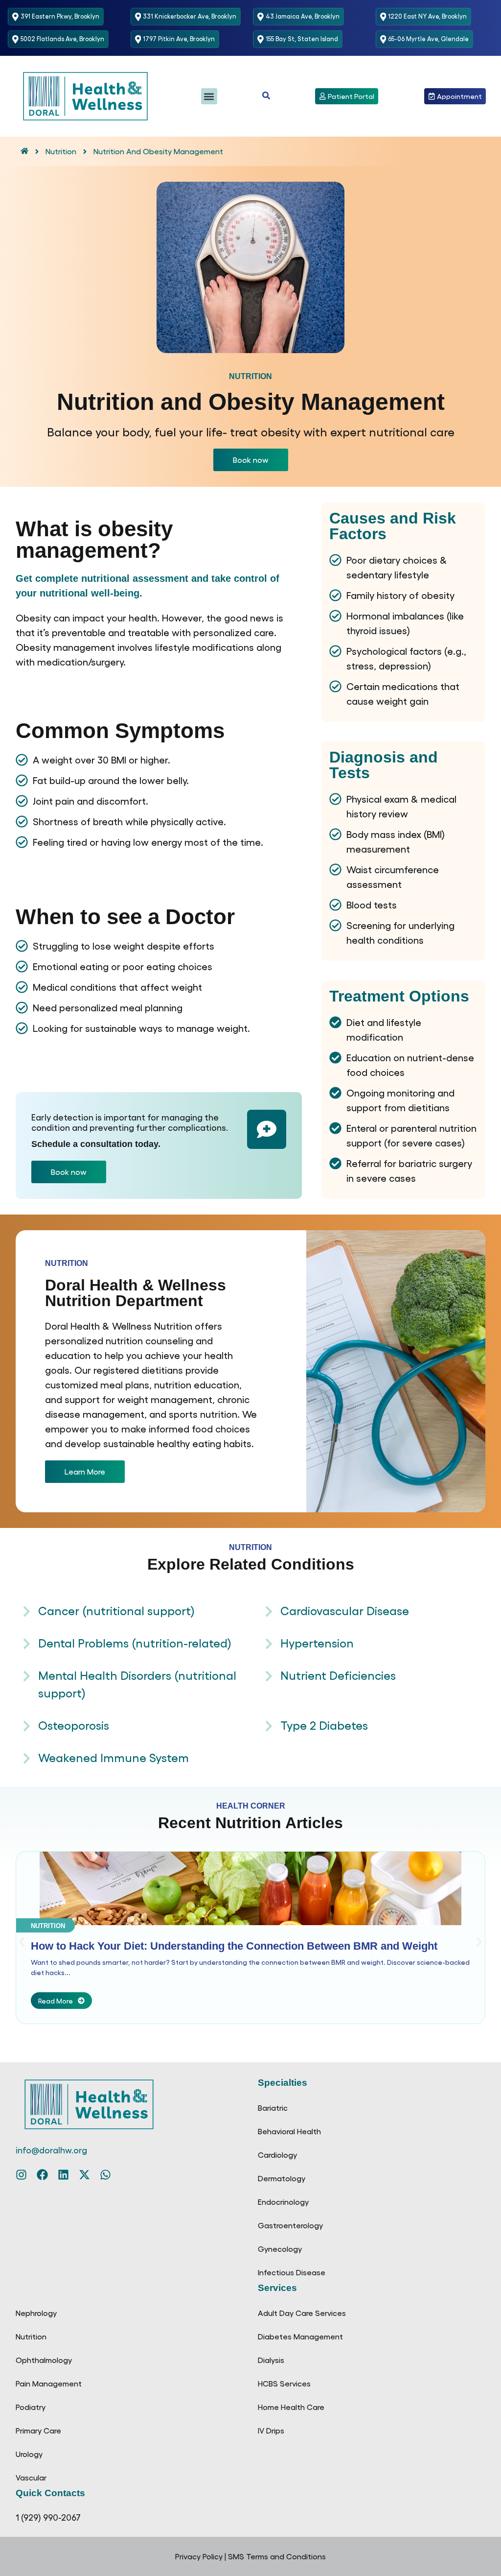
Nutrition (67, 1263)
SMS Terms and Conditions (277, 2556)
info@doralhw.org (51, 2150)
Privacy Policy (199, 2556)
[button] (209, 96)
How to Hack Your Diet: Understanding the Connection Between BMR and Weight (234, 1946)
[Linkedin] (63, 2175)
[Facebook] (42, 2175)
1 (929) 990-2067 (48, 2517)
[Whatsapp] (105, 2175)
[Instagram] (21, 2175)
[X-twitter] (84, 2175)
